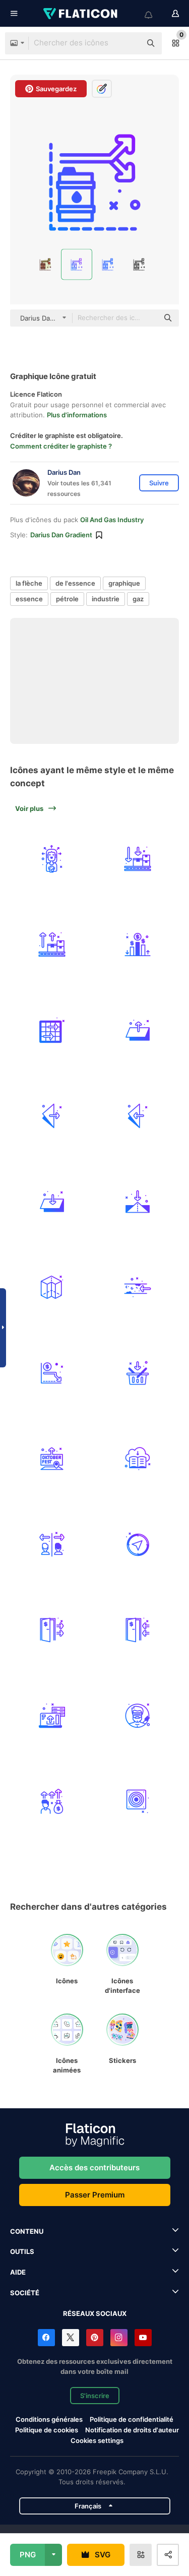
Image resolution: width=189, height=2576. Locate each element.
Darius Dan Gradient (61, 535)
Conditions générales (49, 2419)
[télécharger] (137, 1458)
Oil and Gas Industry (112, 520)
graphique (124, 583)
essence (29, 599)
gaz (138, 599)
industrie (106, 599)
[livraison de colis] (137, 859)
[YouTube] (143, 2338)
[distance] (52, 1544)
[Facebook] (46, 2338)
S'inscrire (95, 2396)
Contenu (27, 2231)
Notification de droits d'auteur (132, 2430)
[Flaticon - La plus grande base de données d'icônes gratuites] (81, 14)
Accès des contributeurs (94, 2167)
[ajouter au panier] (137, 1373)
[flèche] (52, 1287)
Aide (18, 2272)
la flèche (29, 583)
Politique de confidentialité (132, 2419)
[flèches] (52, 1030)
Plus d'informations (77, 415)
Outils (22, 2251)
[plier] (137, 1030)
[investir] (52, 1801)
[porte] (52, 1630)
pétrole (67, 599)
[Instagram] (119, 2338)
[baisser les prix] (52, 1373)
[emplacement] (52, 1458)
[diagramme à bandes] (137, 944)
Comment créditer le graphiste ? (61, 446)
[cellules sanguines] (137, 1287)
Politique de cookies (47, 2430)
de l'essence (75, 583)
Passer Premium (95, 2195)
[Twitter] (71, 2338)
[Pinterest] (95, 2338)
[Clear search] (129, 43)
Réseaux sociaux (95, 2313)
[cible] (137, 1801)
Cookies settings (97, 2441)
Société (25, 2293)
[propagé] (52, 859)
